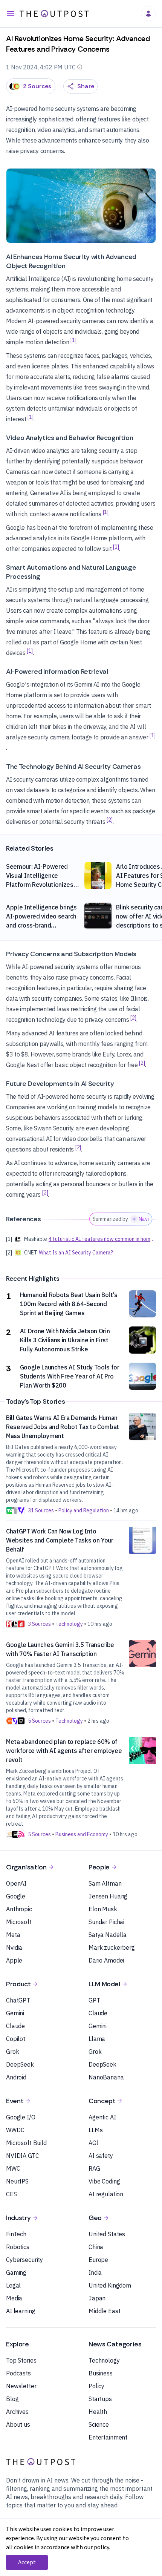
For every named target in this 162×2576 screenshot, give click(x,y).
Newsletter (21, 2386)
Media (14, 2298)
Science (99, 2424)
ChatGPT (18, 2000)
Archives (17, 2412)
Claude (15, 2026)
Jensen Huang (108, 1896)
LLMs (96, 2130)
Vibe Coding (104, 2181)
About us (18, 2424)
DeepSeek (20, 2064)
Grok (12, 2052)
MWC (13, 2168)
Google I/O (21, 2117)
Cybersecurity (24, 2260)
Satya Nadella (108, 1935)
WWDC (15, 2130)
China (96, 2247)
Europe (98, 2260)
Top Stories (21, 2360)
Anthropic (19, 1909)
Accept (27, 2562)
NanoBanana (106, 2077)
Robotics (18, 2247)
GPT (94, 2000)
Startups (100, 2399)
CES (11, 2194)
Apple (14, 1960)
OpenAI (16, 1883)
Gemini (15, 2013)
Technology (104, 2360)
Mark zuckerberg (112, 1947)
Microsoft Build (26, 2143)
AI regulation (106, 2194)
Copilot (16, 2039)
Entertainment (108, 2437)
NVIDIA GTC (23, 2156)
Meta (13, 1935)
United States (107, 2234)
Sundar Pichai (106, 1922)
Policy (96, 2386)
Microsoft (19, 1922)
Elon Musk (103, 1909)
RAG (94, 2168)
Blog (12, 2399)
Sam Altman (105, 1883)
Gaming (16, 2272)
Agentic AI (102, 2117)
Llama (97, 2039)
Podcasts (18, 2373)
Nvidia (14, 1947)
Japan (97, 2298)
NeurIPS (17, 2181)
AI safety (101, 2156)
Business (101, 2373)
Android (16, 2077)
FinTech (16, 2234)
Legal (13, 2285)
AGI (94, 2143)
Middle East (104, 2311)
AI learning (21, 2311)
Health (98, 2412)
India (95, 2272)
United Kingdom (110, 2285)
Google (16, 1896)
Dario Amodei (106, 1960)
